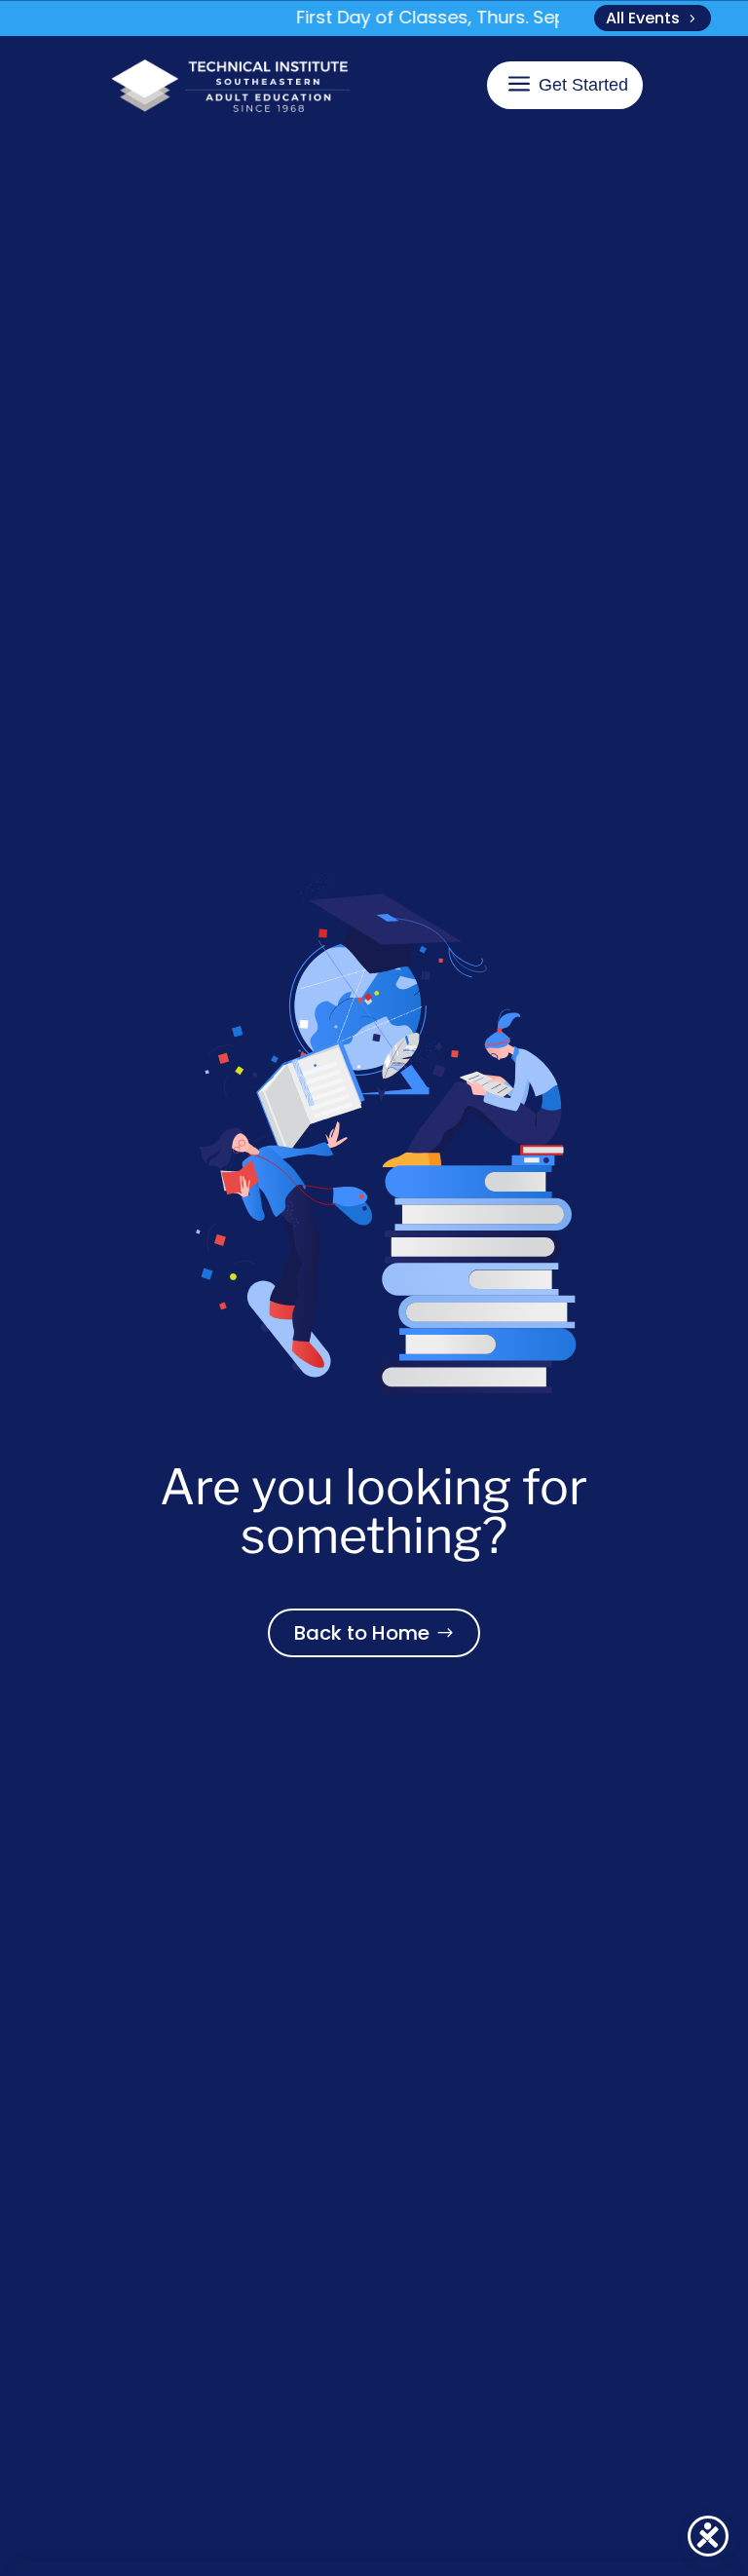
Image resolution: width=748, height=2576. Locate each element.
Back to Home (362, 1633)
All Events (643, 18)
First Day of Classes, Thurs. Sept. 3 (435, 17)
